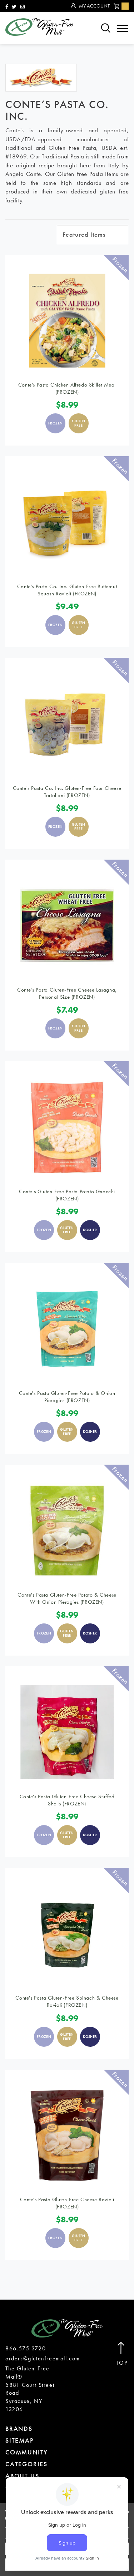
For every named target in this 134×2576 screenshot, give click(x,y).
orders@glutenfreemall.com (43, 2358)
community (27, 2452)
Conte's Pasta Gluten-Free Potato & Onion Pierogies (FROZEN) (67, 1397)
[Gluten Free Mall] (39, 27)
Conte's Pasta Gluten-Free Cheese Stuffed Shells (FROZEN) (67, 1800)
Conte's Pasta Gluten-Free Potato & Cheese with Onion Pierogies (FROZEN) (67, 1598)
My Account (94, 6)
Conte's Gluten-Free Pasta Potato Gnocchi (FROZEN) (67, 1195)
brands (19, 2428)
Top (122, 2363)
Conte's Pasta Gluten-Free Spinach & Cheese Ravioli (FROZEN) (67, 2001)
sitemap (20, 2440)
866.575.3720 (26, 2348)
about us (22, 2476)
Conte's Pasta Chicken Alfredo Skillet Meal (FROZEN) (67, 388)
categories (26, 2464)
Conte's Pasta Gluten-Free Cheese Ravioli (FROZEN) (67, 2203)
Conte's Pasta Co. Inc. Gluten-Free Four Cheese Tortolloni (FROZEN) (67, 792)
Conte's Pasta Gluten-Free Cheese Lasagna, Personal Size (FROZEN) (67, 993)
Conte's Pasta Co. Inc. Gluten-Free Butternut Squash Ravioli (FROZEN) (67, 590)
